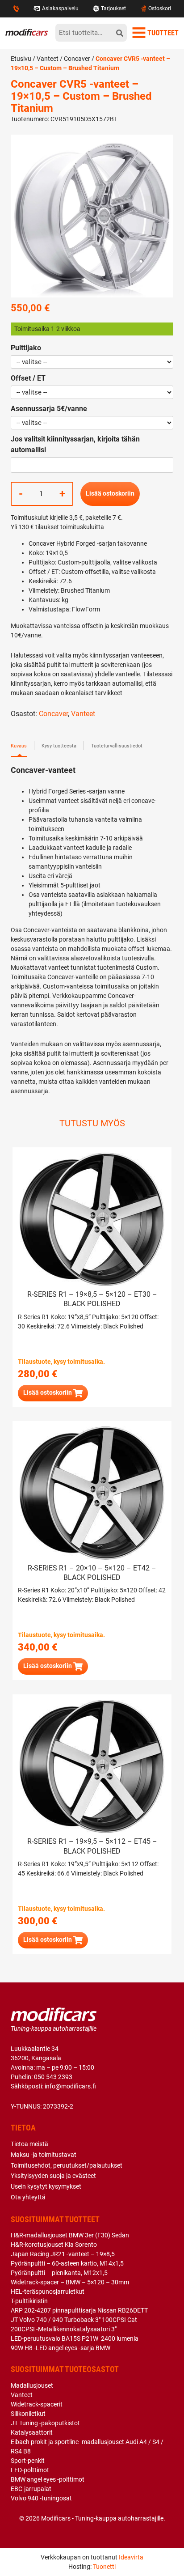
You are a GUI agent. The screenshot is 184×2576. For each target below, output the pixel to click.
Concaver (77, 59)
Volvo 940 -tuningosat (41, 2498)
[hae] (120, 33)
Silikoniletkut (28, 2414)
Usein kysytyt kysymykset (46, 2186)
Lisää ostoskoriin (110, 493)
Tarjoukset (113, 8)
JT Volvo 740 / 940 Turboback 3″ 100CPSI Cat (74, 2320)
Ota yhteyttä (28, 2197)
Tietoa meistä (29, 2144)
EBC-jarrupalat (31, 2489)
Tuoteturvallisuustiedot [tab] (117, 746)
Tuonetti (104, 2567)
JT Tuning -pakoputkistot (45, 2423)
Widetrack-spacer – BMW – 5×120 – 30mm (70, 2282)
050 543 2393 (53, 2077)
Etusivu (21, 59)
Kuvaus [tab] (19, 746)
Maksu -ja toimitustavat (44, 2155)
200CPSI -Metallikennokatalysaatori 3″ (64, 2329)
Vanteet (48, 59)
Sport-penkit (28, 2461)
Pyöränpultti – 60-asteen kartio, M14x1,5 (67, 2263)
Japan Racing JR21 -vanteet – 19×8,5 (63, 2254)
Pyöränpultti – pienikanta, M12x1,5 (59, 2273)
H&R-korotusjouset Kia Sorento (54, 2245)
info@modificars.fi (70, 2086)
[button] (53, 1393)
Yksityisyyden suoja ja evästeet (53, 2176)
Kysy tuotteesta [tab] (59, 746)
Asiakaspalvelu (60, 8)
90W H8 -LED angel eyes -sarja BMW (61, 2348)
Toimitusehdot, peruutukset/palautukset (67, 2165)
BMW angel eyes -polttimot (48, 2479)
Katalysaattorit (32, 2432)
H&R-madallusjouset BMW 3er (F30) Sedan (70, 2235)
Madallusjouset (32, 2385)
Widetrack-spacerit (37, 2404)
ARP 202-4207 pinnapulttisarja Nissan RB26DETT (79, 2310)
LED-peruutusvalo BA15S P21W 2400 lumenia (75, 2338)
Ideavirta (131, 2557)
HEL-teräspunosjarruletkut (48, 2292)
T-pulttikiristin (29, 2301)
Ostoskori (160, 8)
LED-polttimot (30, 2470)
